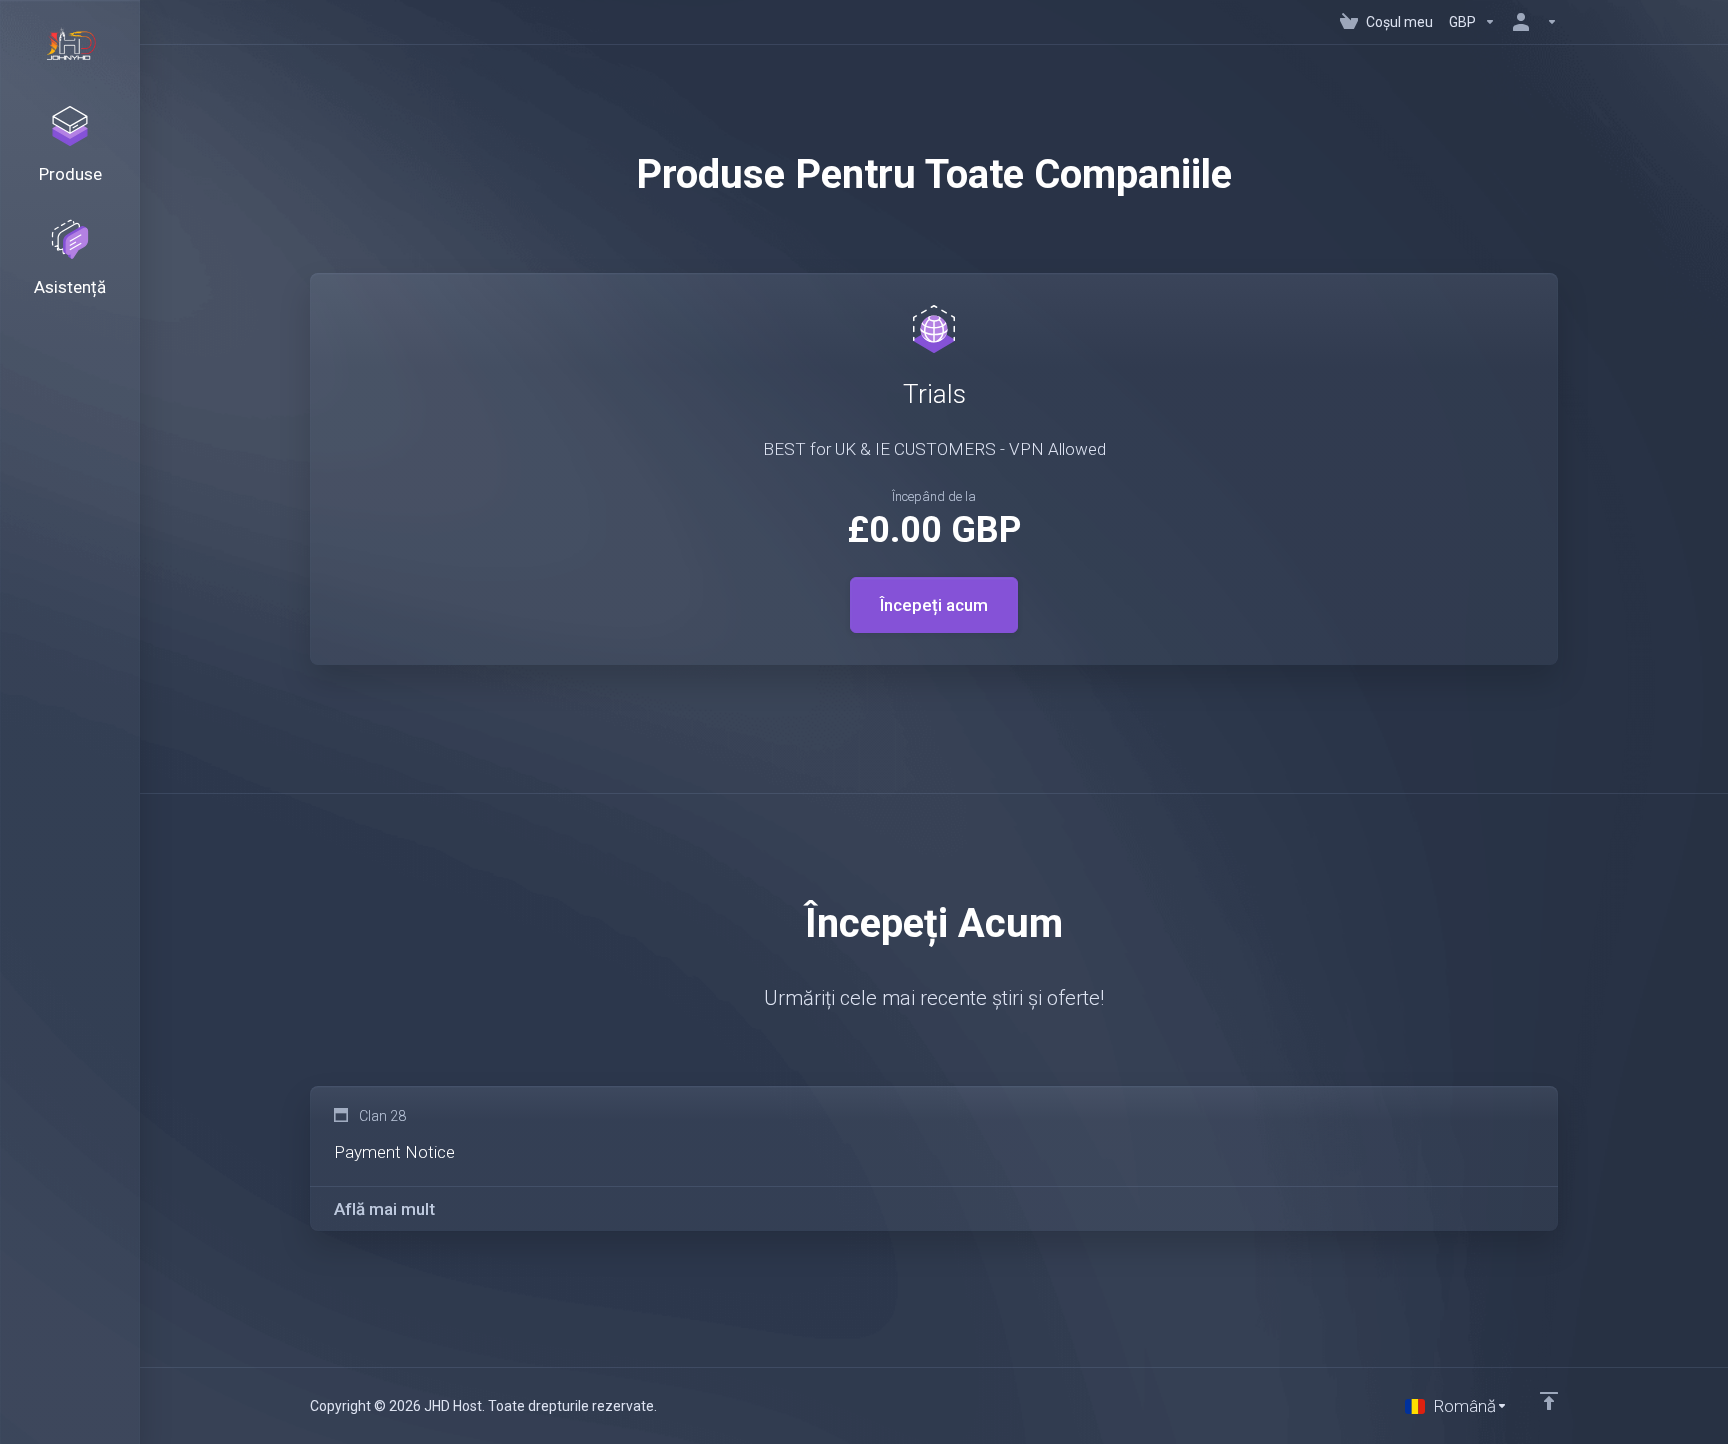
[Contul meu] (1531, 22)
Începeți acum (934, 605)
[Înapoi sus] (1549, 1401)
